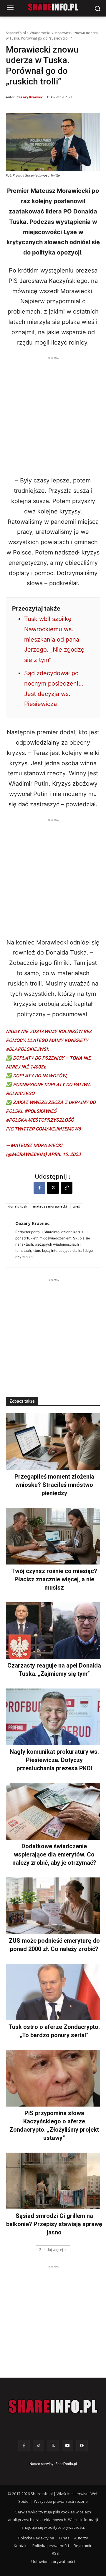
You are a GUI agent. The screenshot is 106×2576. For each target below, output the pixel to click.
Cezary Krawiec (30, 97)
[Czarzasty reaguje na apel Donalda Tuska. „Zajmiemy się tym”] (53, 1631)
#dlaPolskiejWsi (27, 1049)
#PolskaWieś (40, 1111)
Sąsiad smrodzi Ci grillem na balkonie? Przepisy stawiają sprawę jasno (54, 2224)
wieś (76, 1206)
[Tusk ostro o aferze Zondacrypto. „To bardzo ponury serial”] (53, 1992)
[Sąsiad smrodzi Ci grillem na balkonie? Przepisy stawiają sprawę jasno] (53, 2181)
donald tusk (18, 1206)
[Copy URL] (67, 1188)
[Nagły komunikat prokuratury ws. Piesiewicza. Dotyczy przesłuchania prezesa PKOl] (53, 1717)
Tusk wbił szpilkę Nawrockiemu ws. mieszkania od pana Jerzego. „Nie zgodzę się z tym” (54, 639)
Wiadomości (40, 33)
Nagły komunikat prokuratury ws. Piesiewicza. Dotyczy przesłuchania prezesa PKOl (54, 1760)
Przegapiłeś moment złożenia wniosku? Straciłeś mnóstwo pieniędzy (54, 1485)
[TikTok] (38, 2446)
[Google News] (82, 2446)
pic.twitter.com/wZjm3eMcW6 (43, 1129)
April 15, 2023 (64, 1154)
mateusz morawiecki (50, 1206)
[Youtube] (68, 2446)
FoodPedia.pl (66, 2464)
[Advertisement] (53, 415)
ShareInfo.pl (16, 33)
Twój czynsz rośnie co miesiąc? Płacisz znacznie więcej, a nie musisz (54, 1579)
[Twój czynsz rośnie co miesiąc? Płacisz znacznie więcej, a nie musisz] (53, 1536)
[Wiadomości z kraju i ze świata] (53, 7)
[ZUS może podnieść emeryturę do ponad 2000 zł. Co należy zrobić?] (53, 1906)
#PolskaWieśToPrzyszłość (40, 1120)
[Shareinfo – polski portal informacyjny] (53, 2407)
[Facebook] (39, 1188)
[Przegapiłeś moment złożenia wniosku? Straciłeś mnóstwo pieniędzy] (53, 1442)
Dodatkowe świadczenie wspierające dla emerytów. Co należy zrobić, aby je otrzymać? (54, 1854)
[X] (53, 1188)
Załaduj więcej (51, 2250)
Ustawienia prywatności (53, 2562)
